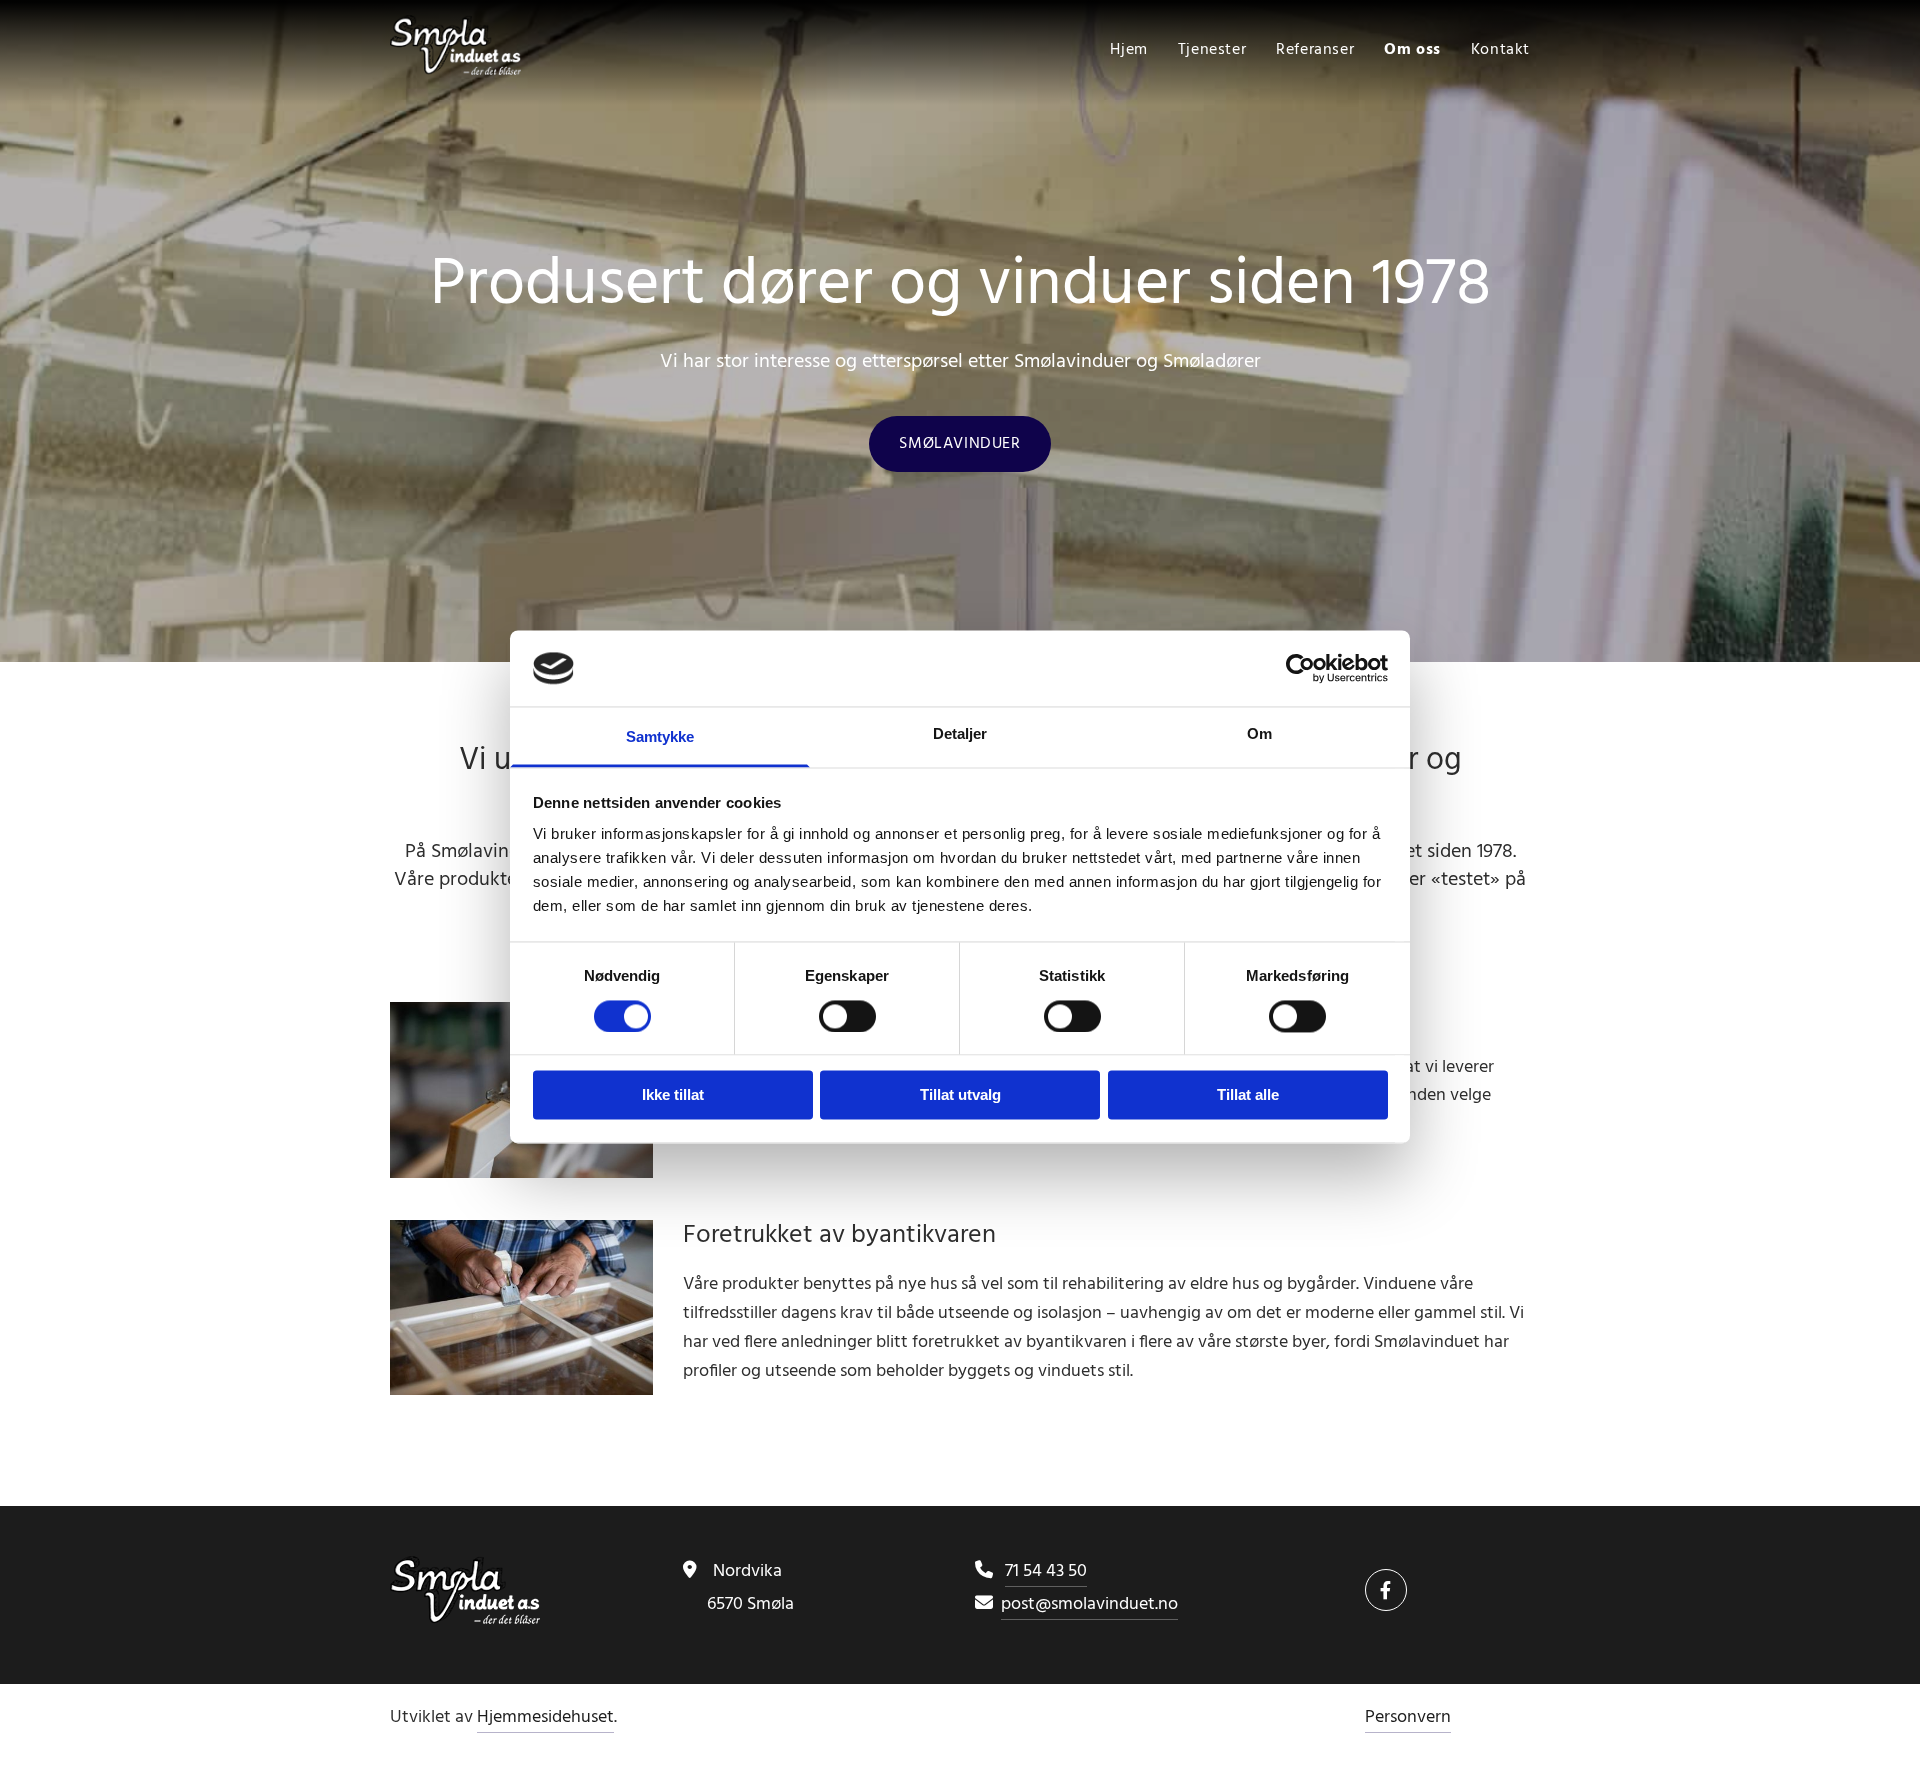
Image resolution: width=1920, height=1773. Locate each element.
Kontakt (1500, 50)
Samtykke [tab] (660, 737)
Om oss (1412, 50)
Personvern (1408, 1717)
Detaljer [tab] (960, 734)
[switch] (847, 1016)
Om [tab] (1259, 734)
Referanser (1315, 50)
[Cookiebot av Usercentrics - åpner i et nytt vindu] (1300, 668)
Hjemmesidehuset (545, 1717)
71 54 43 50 (1046, 1571)
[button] (959, 444)
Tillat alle (1248, 1095)
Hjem (1128, 50)
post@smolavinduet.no (1089, 1604)
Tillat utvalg (960, 1095)
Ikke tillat (673, 1095)
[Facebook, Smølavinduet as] (1386, 1590)
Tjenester (1212, 50)
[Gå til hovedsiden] (521, 45)
